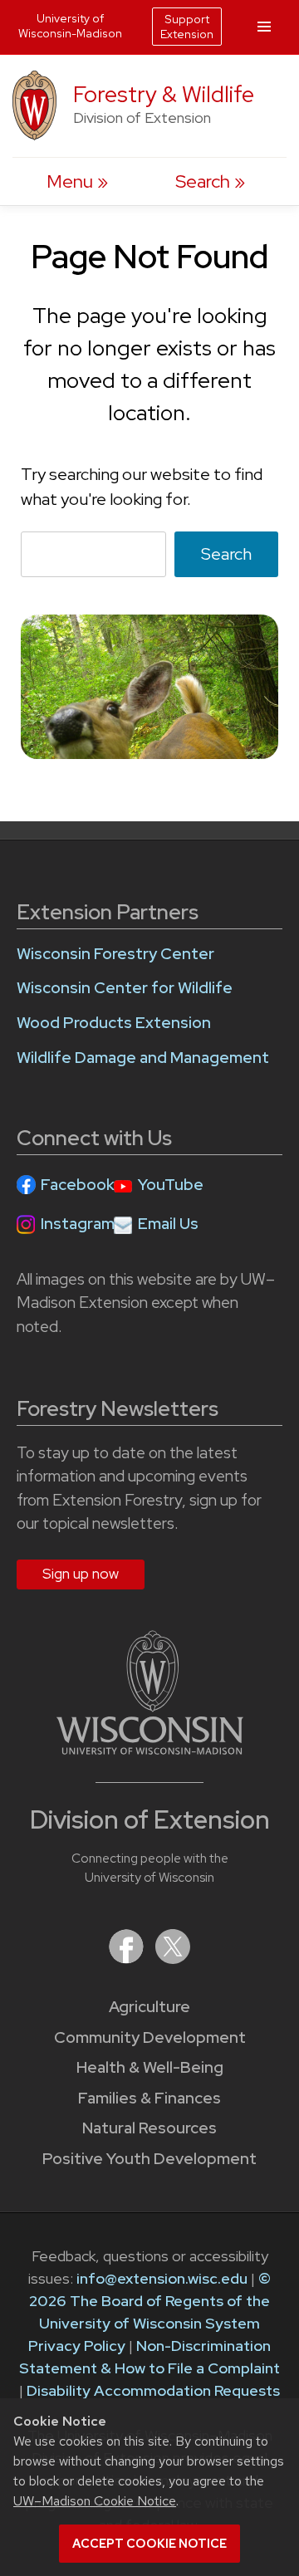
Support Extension (187, 27)
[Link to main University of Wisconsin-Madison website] (150, 1749)
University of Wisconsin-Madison (70, 26)
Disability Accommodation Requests (153, 2390)
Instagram (78, 1224)
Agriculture (149, 2007)
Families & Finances (149, 2098)
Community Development (150, 2037)
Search (226, 554)
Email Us (168, 1224)
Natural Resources (149, 2128)
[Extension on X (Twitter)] (173, 1959)
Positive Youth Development (149, 2159)
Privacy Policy (77, 2346)
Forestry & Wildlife (164, 94)
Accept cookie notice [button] (149, 2544)
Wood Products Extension (114, 1023)
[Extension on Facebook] (128, 1959)
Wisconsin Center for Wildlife (125, 988)
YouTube (171, 1185)
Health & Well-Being (150, 2067)
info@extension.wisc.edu (162, 2278)
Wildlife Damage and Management (143, 1058)
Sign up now (81, 1574)
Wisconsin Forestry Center (115, 954)
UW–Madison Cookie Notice (95, 2501)
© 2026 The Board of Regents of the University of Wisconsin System (150, 2301)
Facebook (78, 1185)
